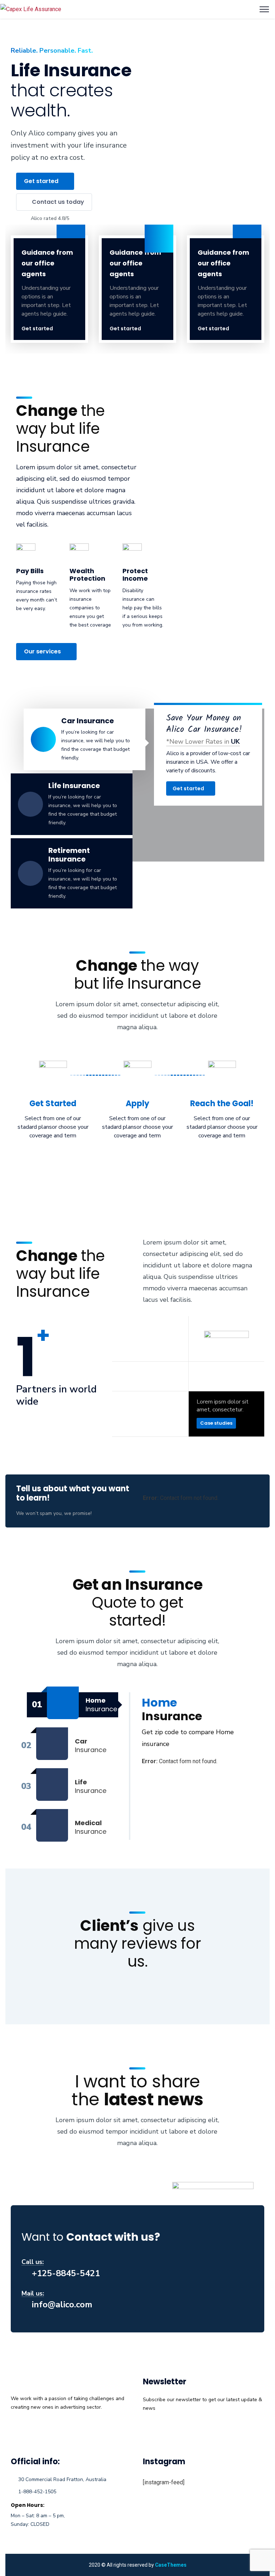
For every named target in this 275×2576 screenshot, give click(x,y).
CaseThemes (171, 2565)
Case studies (216, 1423)
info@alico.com (62, 2304)
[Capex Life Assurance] (31, 9)
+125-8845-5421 (66, 2273)
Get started (37, 328)
